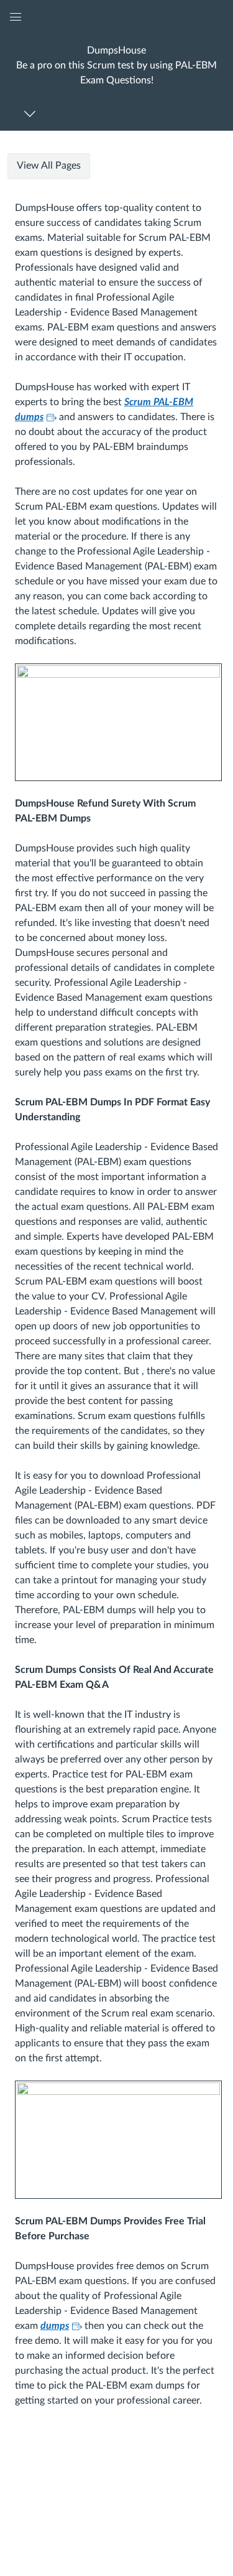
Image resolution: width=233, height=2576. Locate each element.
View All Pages (49, 166)
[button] (116, 65)
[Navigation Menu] (32, 114)
